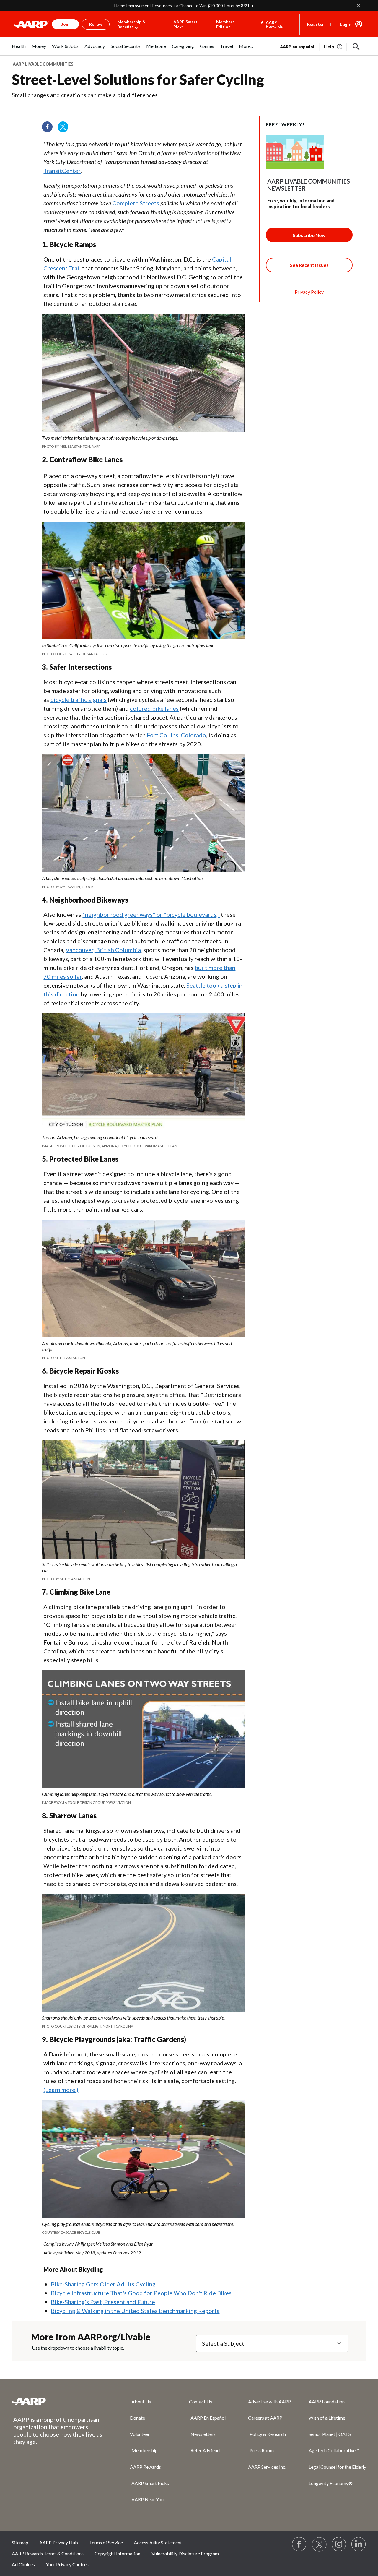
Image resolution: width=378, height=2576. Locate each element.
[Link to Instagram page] (339, 2544)
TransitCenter (62, 171)
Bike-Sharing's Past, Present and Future (103, 2302)
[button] (356, 47)
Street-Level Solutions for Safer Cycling (138, 79)
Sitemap (20, 2542)
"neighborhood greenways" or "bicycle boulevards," (151, 914)
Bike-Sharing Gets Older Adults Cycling (103, 2284)
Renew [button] (96, 24)
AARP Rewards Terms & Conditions (48, 2553)
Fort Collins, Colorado (176, 735)
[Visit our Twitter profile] (65, 129)
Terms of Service (106, 2542)
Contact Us (201, 2401)
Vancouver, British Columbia (103, 950)
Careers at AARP (265, 2418)
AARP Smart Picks (185, 24)
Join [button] (65, 24)
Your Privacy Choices (67, 2564)
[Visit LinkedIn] (359, 2544)
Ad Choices (23, 2564)
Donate (137, 2418)
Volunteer (140, 2434)
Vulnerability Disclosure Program (185, 2553)
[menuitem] (19, 49)
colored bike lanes (154, 708)
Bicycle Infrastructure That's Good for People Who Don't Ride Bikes (141, 2293)
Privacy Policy (309, 292)
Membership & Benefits (131, 24)
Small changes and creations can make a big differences (85, 95)
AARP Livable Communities (43, 64)
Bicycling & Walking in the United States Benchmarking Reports (135, 2311)
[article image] (334, 47)
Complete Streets (136, 203)
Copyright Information (117, 2553)
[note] (143, 442)
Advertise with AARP (269, 2401)
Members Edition (225, 24)
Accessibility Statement (158, 2542)
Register (316, 24)
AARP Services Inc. (267, 2467)
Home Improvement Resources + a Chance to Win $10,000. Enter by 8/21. (182, 5)
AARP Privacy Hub (59, 2542)
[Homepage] (31, 24)
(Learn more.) (61, 2090)
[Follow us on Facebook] (49, 129)
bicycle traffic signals (78, 699)
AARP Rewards (145, 2467)
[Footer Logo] (59, 2401)
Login (346, 24)
